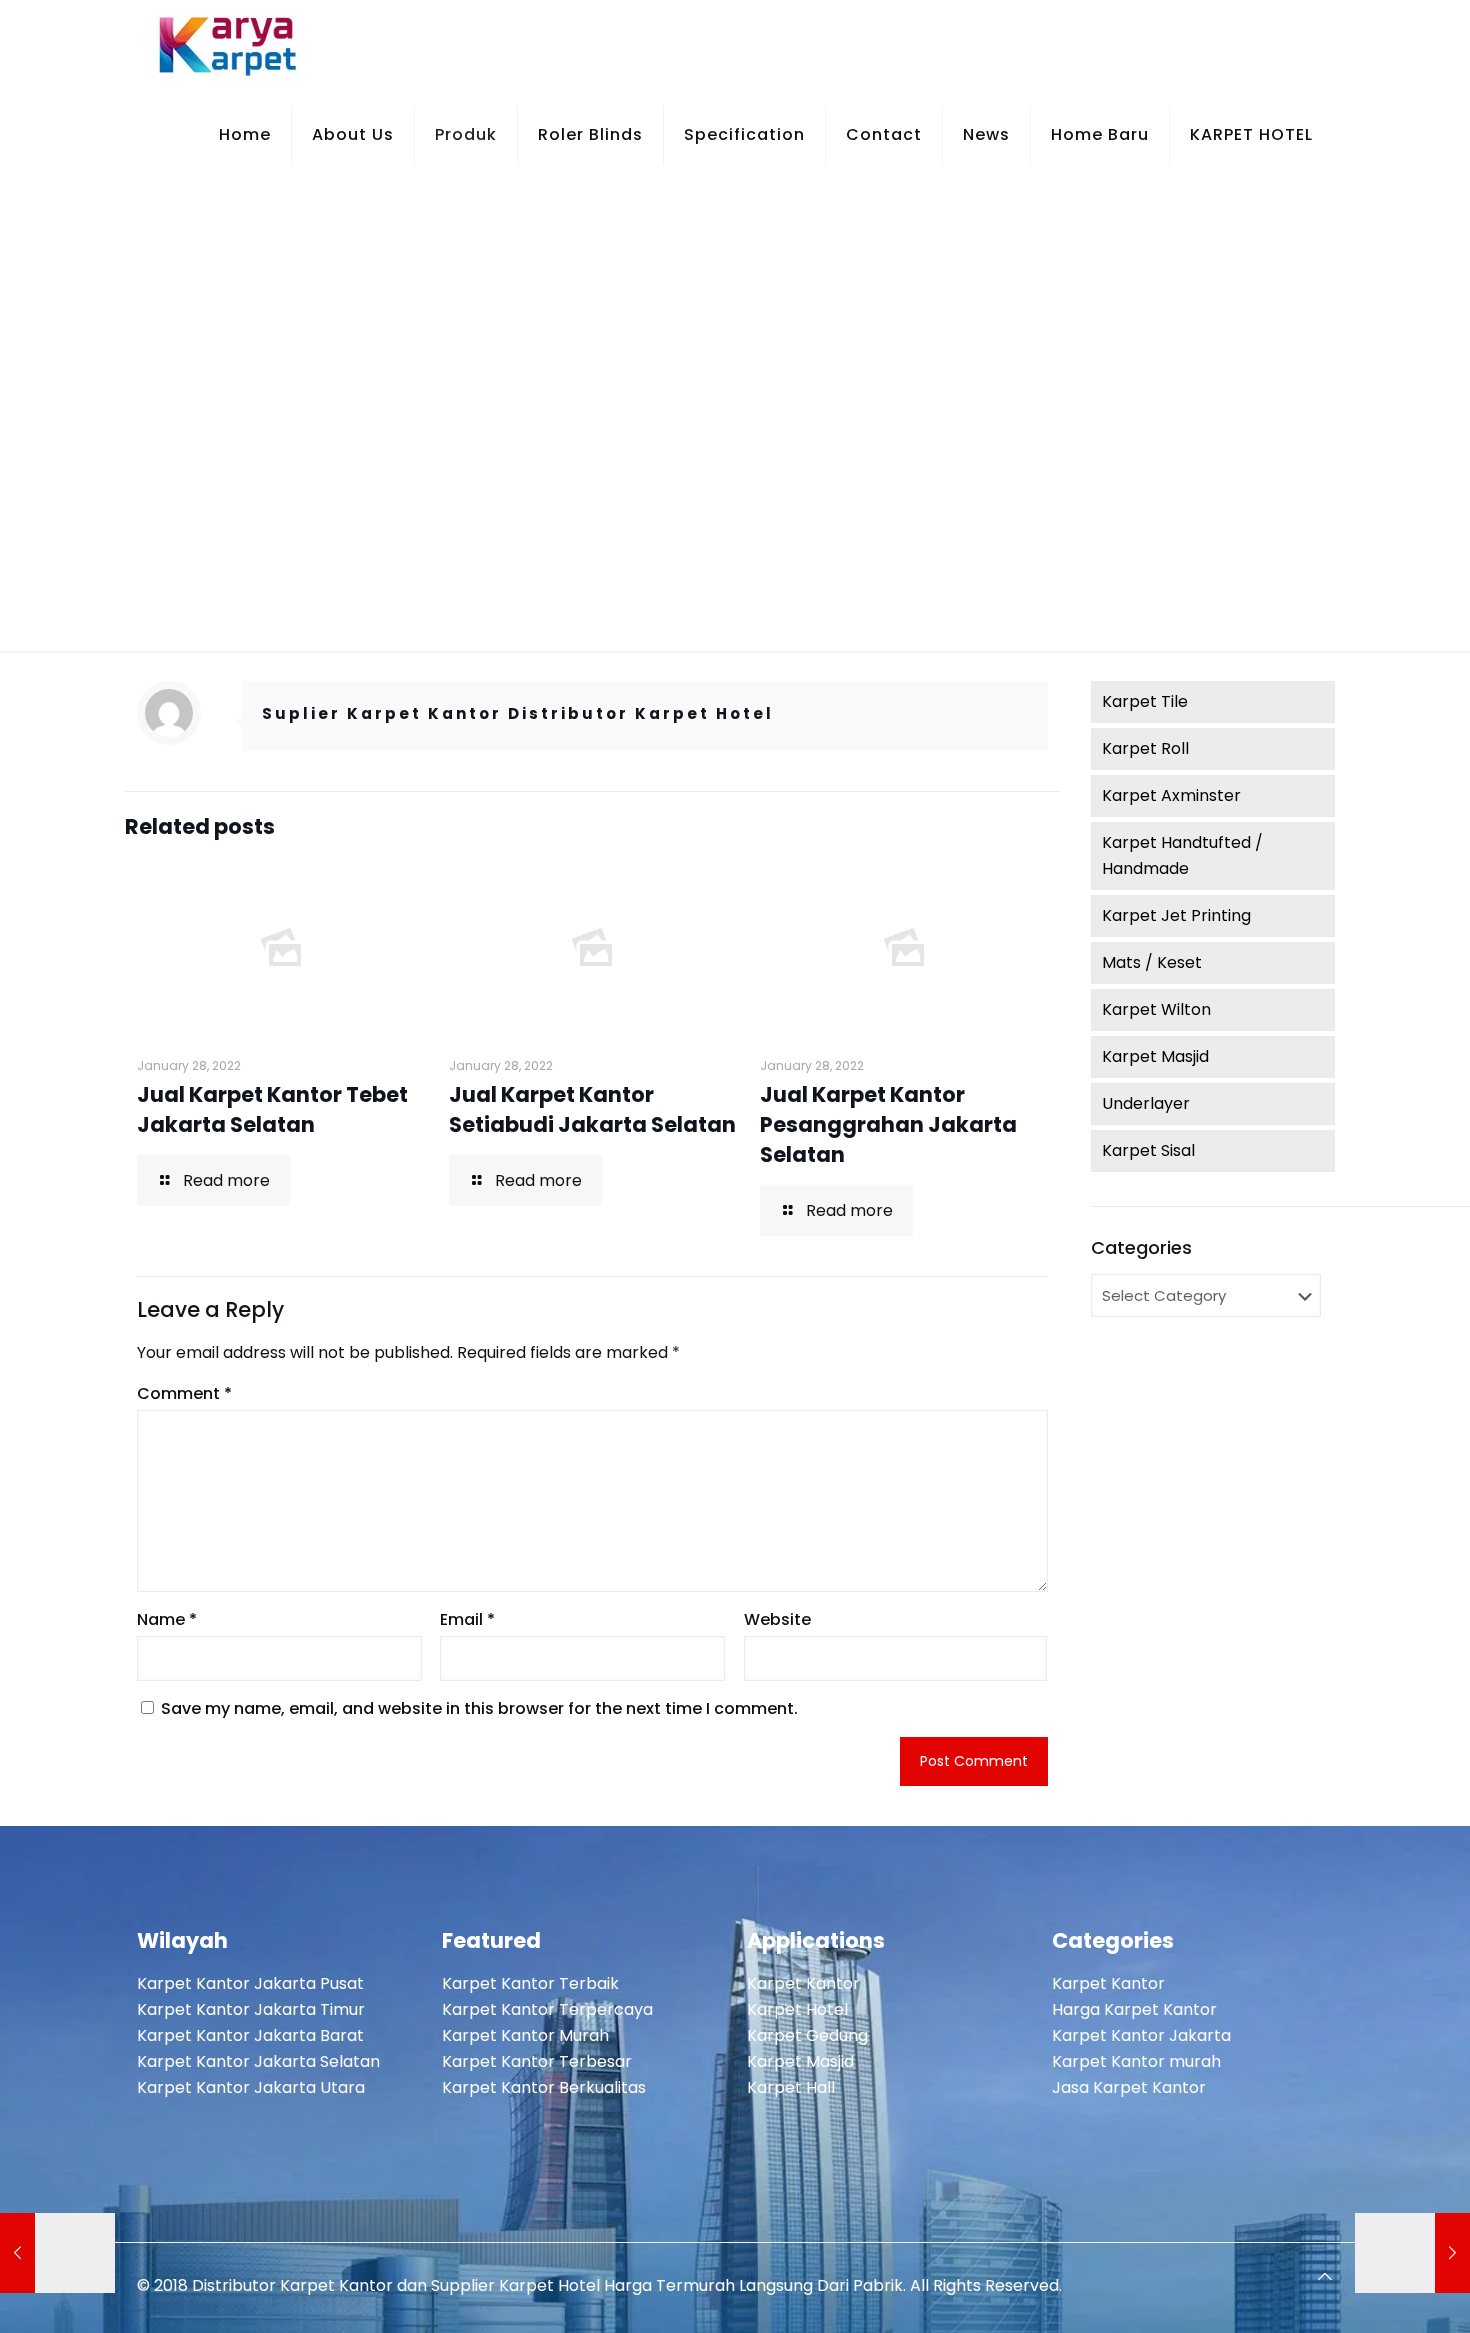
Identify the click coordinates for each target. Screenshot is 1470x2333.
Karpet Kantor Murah (525, 2035)
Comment (184, 1393)
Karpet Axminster (1171, 795)
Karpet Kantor (803, 1983)
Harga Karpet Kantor (1134, 2009)
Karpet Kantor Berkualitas (544, 2087)
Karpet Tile (1145, 701)
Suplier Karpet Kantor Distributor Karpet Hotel (518, 713)
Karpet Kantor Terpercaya (547, 2009)
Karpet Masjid (1155, 1056)
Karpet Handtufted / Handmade (1182, 855)
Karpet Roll (1145, 748)
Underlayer (1146, 1103)
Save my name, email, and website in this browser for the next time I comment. (479, 1708)
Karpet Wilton (1156, 1009)
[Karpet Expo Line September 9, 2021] (1412, 2253)
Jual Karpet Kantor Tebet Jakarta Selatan (272, 1109)
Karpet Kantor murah (1136, 2061)
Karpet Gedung (807, 2035)
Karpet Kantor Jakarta (1141, 2035)
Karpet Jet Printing (1176, 915)
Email (467, 1619)
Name (167, 1619)
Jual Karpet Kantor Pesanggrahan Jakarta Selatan (888, 1124)
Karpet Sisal (1148, 1150)
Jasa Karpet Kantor (1129, 2087)
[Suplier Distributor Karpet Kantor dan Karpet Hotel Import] (229, 45)
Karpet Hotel (797, 2009)
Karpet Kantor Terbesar (537, 2061)
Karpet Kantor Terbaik (530, 1983)
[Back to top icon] (1325, 2277)
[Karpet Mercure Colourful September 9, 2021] (57, 2253)
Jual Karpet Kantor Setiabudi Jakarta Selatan (592, 1109)
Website (777, 1619)
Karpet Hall (791, 2087)
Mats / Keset (1152, 962)
